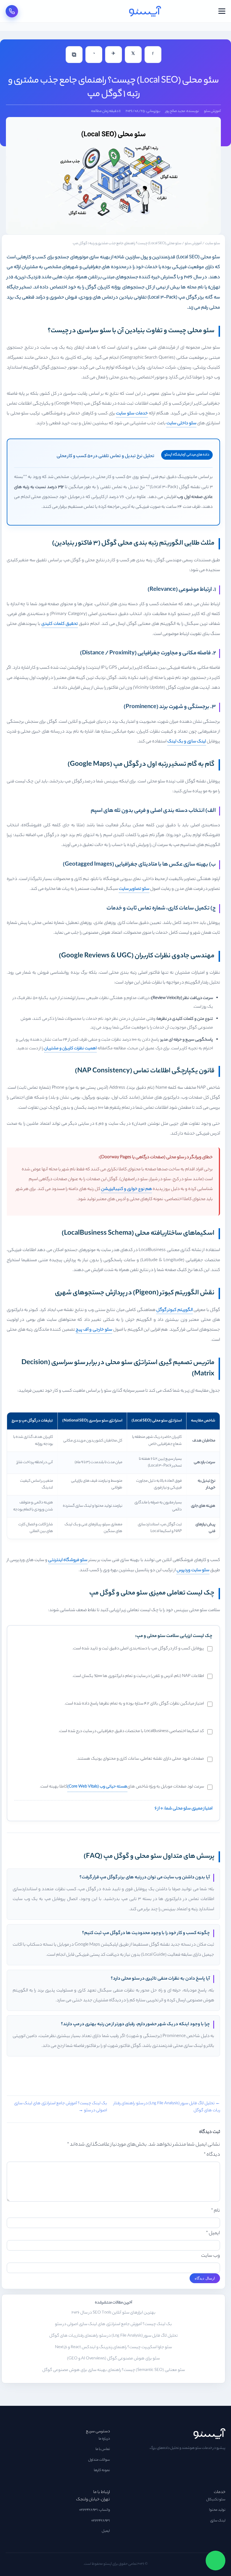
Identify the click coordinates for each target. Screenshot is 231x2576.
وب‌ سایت (211, 2256)
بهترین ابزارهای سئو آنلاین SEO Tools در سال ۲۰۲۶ (114, 2313)
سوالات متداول (99, 2460)
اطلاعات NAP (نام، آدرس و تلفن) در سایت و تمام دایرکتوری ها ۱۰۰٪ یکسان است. (138, 1676)
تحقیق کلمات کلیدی (60, 624)
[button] (222, 11)
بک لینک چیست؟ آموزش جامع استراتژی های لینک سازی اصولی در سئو (113, 2325)
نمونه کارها (102, 2471)
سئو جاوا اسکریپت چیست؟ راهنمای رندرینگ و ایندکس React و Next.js (113, 2348)
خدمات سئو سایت (132, 414)
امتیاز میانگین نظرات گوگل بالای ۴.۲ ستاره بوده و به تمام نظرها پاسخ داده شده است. (134, 1704)
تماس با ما (103, 2449)
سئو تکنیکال (216, 2500)
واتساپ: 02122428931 (95, 2510)
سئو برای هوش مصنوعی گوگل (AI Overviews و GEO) (113, 2359)
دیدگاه (212, 2155)
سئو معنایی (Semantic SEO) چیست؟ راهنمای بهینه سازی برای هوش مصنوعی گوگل (114, 2370)
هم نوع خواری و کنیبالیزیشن (126, 1189)
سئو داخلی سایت (181, 424)
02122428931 (101, 2521)
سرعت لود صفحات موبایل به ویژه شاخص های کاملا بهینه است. (122, 1787)
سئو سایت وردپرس (193, 1570)
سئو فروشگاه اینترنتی (68, 1560)
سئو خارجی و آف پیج (94, 1330)
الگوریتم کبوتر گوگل (175, 1310)
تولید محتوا (217, 2510)
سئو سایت (213, 244)
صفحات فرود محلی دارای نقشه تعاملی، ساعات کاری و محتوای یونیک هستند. (140, 1759)
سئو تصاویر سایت (134, 889)
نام (216, 2211)
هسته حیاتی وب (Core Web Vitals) (97, 1787)
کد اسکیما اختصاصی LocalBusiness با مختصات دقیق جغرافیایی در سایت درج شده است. (131, 1731)
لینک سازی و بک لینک (187, 742)
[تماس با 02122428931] (12, 11)
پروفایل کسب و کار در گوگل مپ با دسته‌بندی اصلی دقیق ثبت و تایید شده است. (138, 1649)
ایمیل (213, 2233)
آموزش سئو (212, 111)
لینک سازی (218, 2521)
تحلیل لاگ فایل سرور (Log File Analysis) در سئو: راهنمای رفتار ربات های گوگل (114, 2336)
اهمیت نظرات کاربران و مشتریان (70, 1049)
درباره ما (104, 2439)
